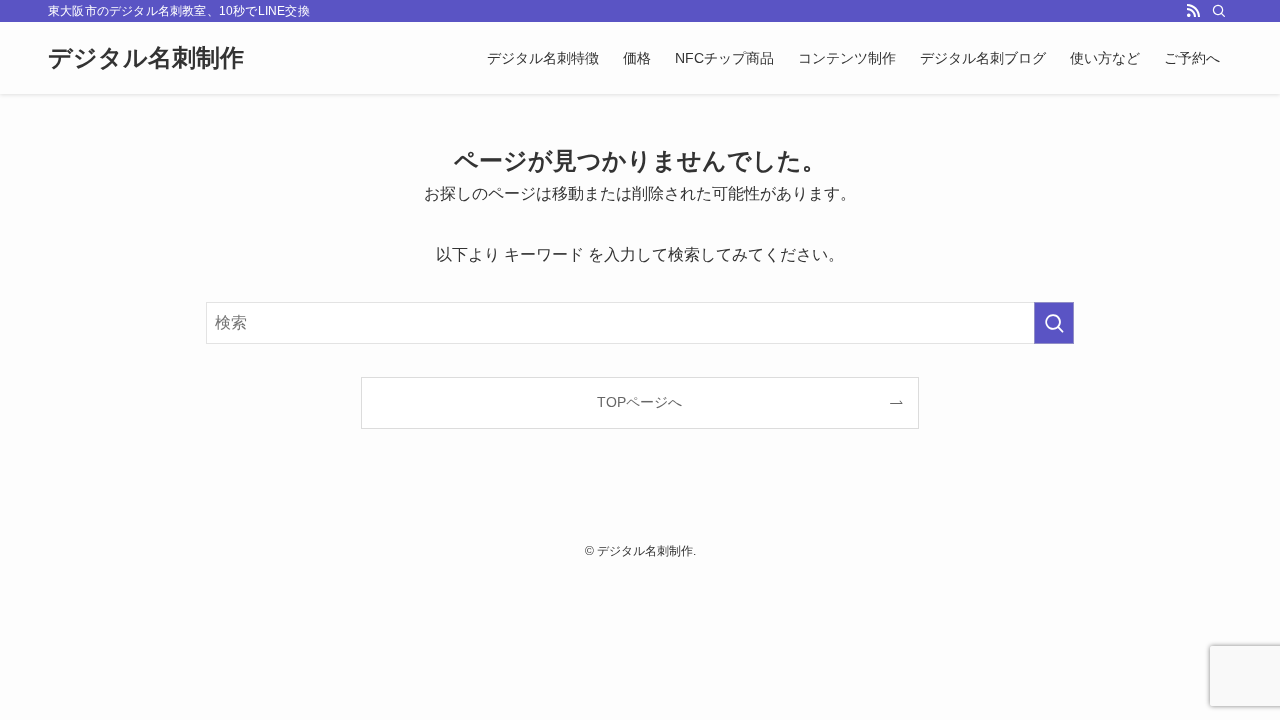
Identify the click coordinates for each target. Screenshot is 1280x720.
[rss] (1193, 11)
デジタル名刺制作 (146, 58)
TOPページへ (639, 402)
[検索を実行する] (1054, 323)
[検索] (1219, 11)
